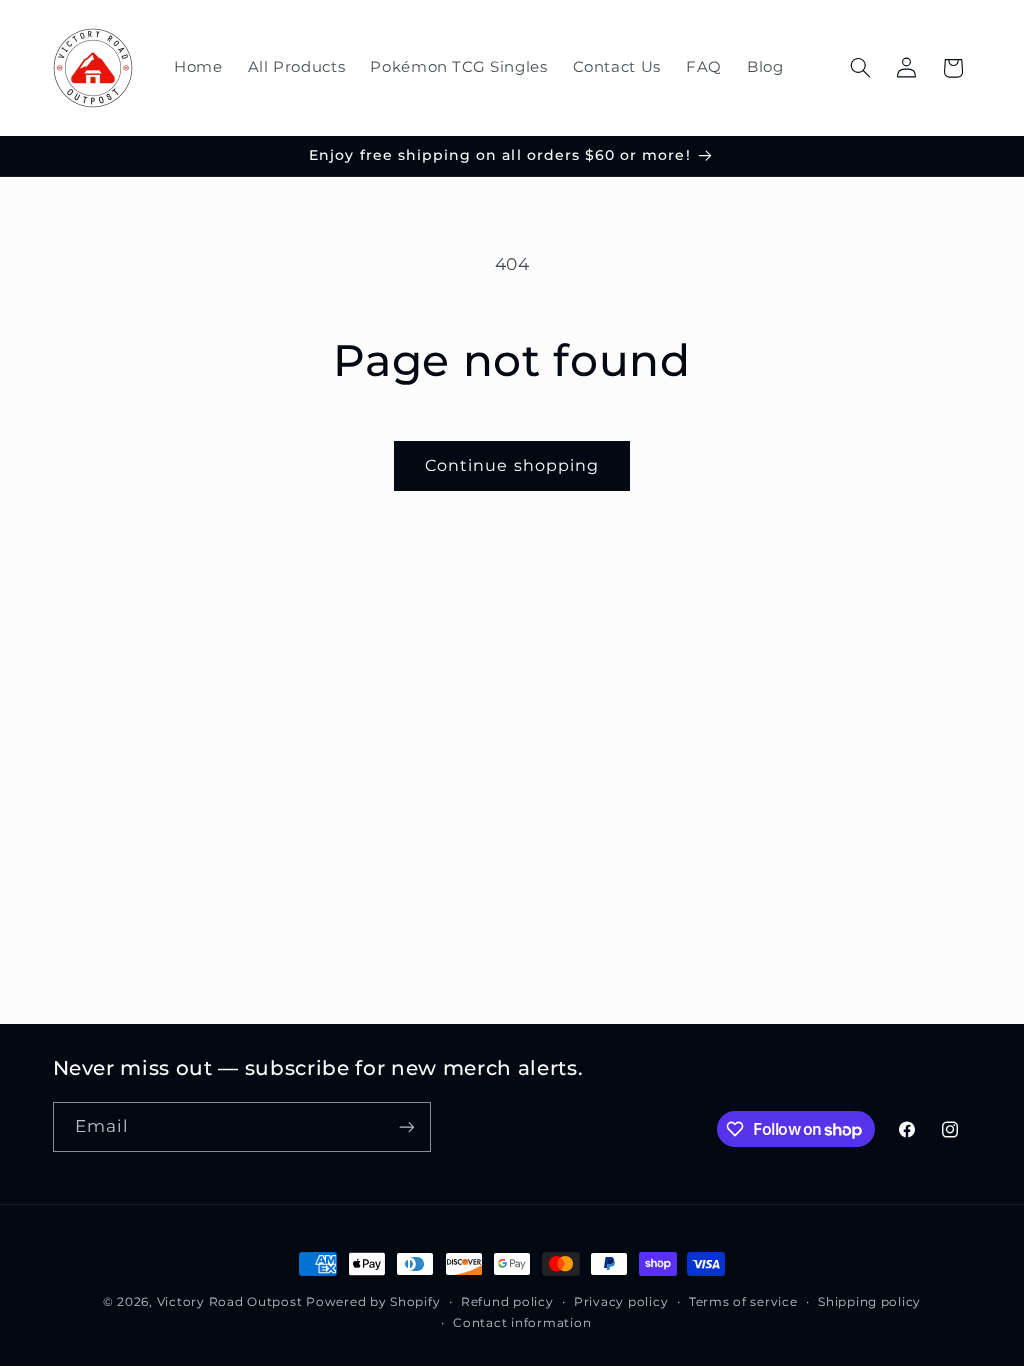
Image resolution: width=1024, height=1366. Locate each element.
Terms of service (743, 1302)
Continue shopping (512, 465)
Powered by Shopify (373, 1302)
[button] (860, 68)
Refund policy (507, 1302)
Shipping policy (869, 1302)
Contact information (522, 1323)
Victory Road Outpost (230, 1302)
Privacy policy (621, 1302)
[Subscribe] (406, 1126)
